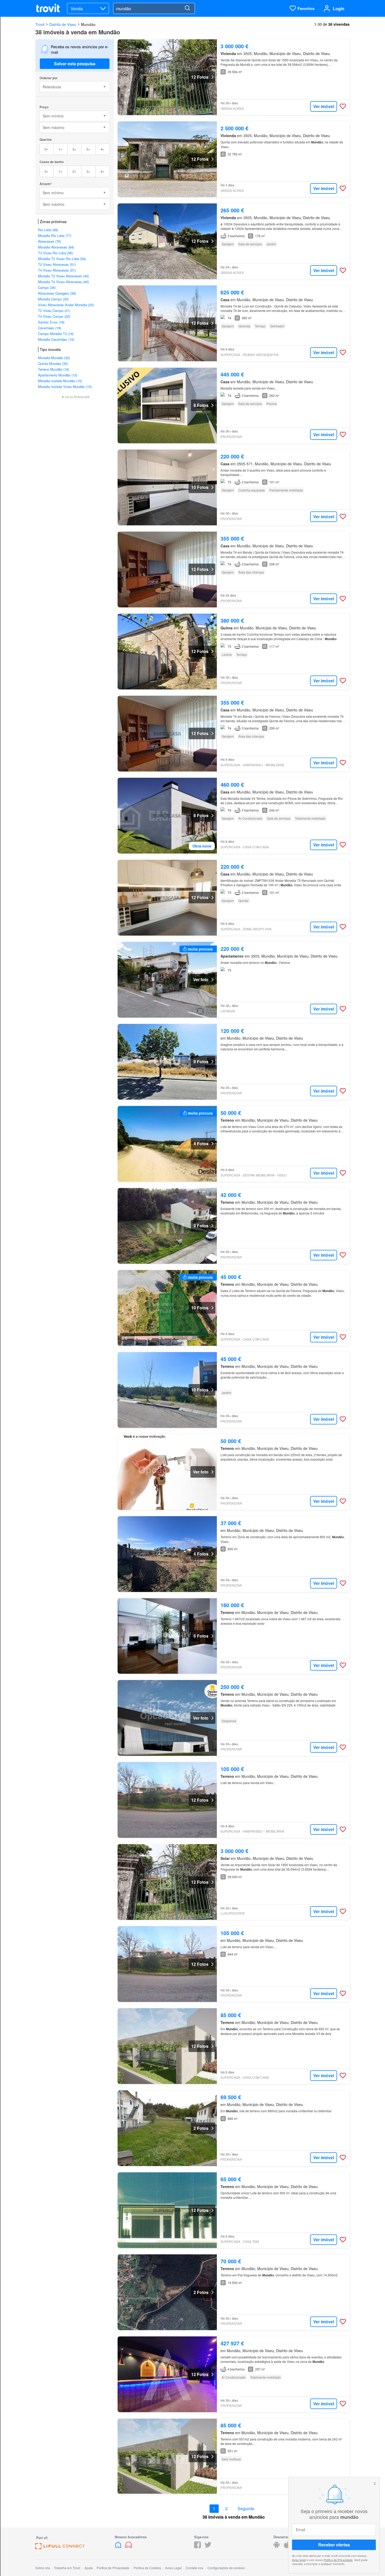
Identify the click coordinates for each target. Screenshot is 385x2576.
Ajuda (89, 2568)
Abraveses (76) (49, 241)
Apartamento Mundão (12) (58, 375)
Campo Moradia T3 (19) (56, 334)
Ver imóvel (324, 106)
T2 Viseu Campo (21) (54, 310)
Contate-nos (194, 2568)
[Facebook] (197, 2547)
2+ (75, 149)
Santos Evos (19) (51, 322)
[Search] (187, 8)
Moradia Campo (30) (53, 299)
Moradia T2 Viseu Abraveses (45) (63, 276)
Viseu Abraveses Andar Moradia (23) (66, 305)
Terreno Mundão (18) (54, 369)
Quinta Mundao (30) (53, 363)
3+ (88, 149)
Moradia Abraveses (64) (56, 247)
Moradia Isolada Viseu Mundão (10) (65, 387)
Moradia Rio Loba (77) (55, 236)
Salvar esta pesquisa (75, 64)
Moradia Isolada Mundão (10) (60, 381)
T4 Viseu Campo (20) (54, 316)
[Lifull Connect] (60, 2548)
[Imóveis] (119, 2547)
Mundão (88, 24)
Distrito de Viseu (63, 24)
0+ (46, 149)
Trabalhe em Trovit (67, 2568)
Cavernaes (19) (49, 328)
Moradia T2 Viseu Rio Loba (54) (62, 259)
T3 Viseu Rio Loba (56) (55, 253)
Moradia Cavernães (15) (56, 339)
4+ (103, 149)
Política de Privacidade (338, 2559)
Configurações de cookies (226, 2568)
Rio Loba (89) (48, 230)
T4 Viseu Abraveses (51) (57, 270)
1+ (61, 149)
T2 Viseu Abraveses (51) (57, 264)
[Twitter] (208, 2547)
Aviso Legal (173, 2568)
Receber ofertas (334, 2545)
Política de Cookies (147, 2568)
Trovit (40, 24)
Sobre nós (43, 2568)
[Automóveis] (129, 2547)
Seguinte (246, 2509)
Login (339, 9)
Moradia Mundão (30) (54, 358)
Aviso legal (299, 2559)
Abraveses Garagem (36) (57, 293)
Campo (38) (47, 287)
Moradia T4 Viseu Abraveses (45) (63, 282)
